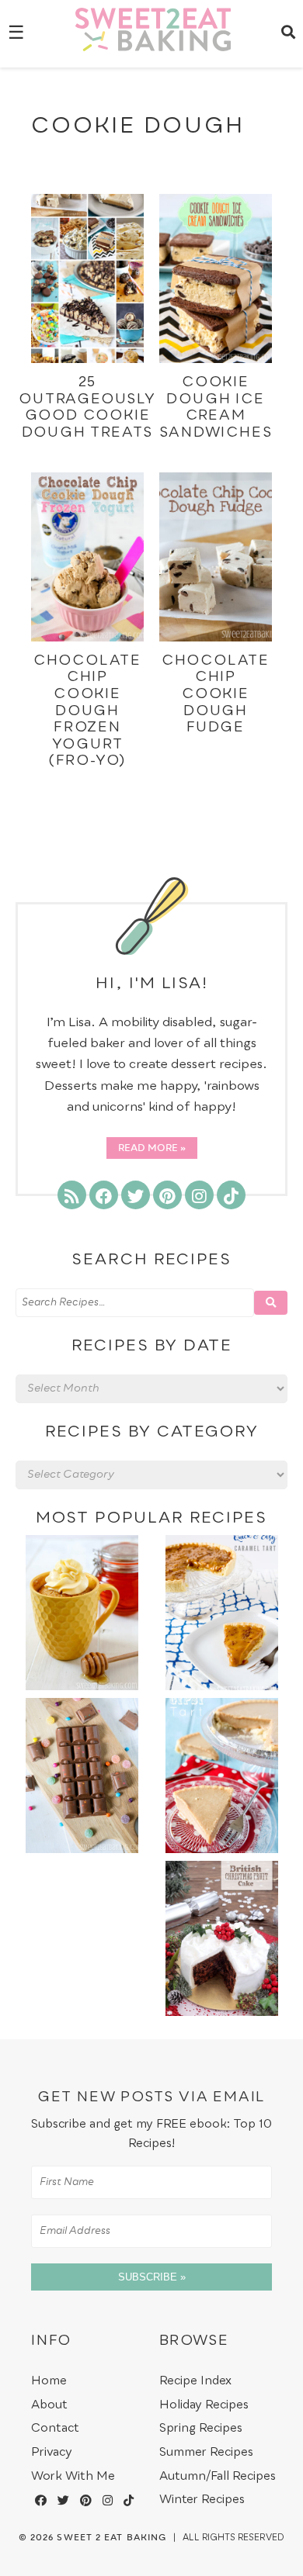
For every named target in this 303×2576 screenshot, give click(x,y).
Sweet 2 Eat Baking (111, 2538)
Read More (148, 1149)
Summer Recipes (206, 2452)
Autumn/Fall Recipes (218, 2476)
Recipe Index (195, 2381)
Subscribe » (152, 2277)
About (49, 2405)
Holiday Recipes (204, 2405)
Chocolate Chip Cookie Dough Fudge (216, 694)
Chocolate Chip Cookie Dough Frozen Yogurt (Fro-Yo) (87, 711)
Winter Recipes (202, 2500)
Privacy (52, 2452)
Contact (55, 2428)
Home (49, 2381)
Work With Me (73, 2476)
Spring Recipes (201, 2428)
